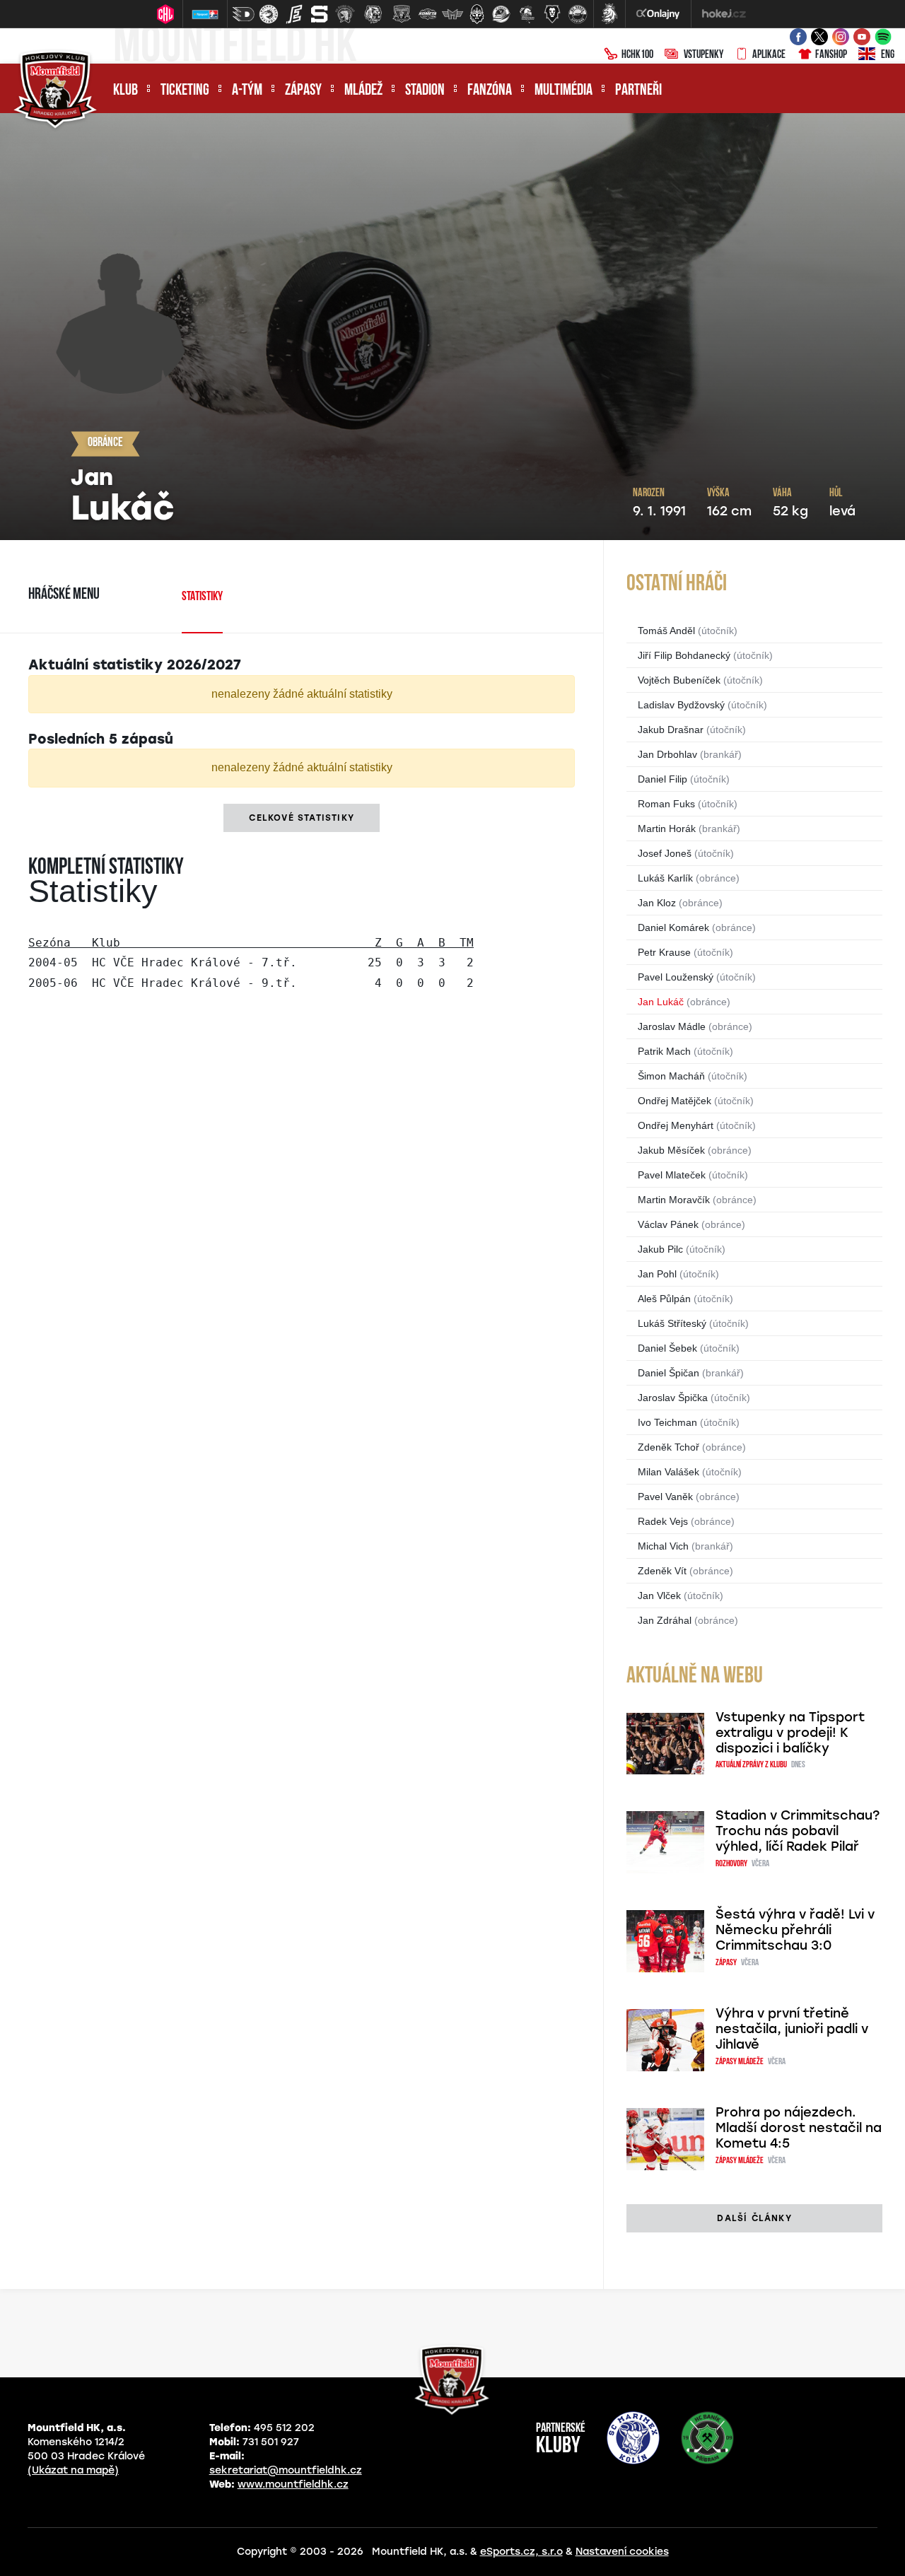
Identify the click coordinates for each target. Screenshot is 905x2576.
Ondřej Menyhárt (676, 1125)
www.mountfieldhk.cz (293, 2484)
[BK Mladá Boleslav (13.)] (552, 14)
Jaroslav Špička (673, 1398)
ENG (888, 55)
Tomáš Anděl (666, 631)
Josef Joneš (665, 853)
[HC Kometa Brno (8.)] (427, 14)
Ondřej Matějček (675, 1101)
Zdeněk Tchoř (668, 1447)
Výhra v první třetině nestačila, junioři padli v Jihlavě (792, 2029)
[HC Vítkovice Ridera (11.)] (501, 14)
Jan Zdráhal (665, 1620)
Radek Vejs (663, 1521)
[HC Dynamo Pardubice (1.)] (243, 14)
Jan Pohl (657, 1274)
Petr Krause (664, 952)
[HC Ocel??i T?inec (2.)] (269, 14)
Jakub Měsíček (671, 1150)
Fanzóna (490, 91)
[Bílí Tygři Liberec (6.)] (373, 14)
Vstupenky (703, 55)
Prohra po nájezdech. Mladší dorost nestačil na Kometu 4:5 (799, 2128)
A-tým (247, 91)
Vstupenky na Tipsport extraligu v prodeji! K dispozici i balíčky (790, 1733)
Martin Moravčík (674, 1200)
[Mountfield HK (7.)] (402, 14)
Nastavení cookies (622, 2552)
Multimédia (564, 91)
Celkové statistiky (302, 818)
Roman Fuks (666, 804)
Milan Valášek (668, 1472)
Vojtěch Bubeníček (679, 680)
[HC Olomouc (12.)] (527, 14)
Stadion (425, 91)
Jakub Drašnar (671, 730)
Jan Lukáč (661, 1002)
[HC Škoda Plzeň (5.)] (345, 14)
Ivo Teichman (667, 1422)
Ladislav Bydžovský (681, 705)
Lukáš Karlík (665, 878)
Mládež (363, 91)
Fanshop (831, 55)
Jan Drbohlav (667, 754)
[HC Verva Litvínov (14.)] (578, 14)
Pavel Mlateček (672, 1175)
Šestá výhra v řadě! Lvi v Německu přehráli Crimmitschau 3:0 (795, 1930)
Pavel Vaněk (665, 1497)
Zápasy (303, 91)
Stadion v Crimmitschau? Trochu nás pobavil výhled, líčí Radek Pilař (798, 1831)
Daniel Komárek (673, 927)
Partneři (638, 91)
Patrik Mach (664, 1051)
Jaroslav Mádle (672, 1026)
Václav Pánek (668, 1224)
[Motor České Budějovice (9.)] (452, 14)
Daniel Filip (662, 779)
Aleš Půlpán (664, 1299)
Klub (125, 91)
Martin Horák (667, 829)
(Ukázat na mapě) (73, 2470)
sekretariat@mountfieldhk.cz (286, 2470)
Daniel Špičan (668, 1373)
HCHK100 (637, 55)
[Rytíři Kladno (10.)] (477, 14)
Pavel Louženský (676, 977)
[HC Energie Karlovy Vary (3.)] (294, 14)
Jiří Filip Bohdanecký (684, 655)
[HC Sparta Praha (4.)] (320, 14)
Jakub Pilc (660, 1249)
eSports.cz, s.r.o (521, 2552)
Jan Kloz (657, 903)
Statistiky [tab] (202, 597)
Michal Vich (663, 1546)
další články (754, 2218)
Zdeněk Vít (662, 1571)
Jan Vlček (659, 1596)
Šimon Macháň (671, 1076)
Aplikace (769, 55)
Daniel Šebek (667, 1348)
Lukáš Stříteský (672, 1323)
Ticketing (185, 91)
